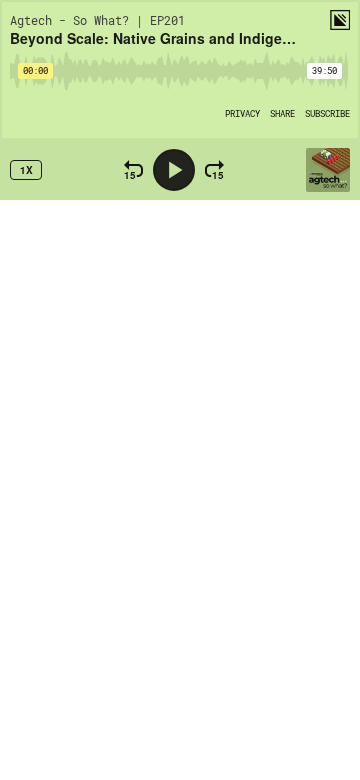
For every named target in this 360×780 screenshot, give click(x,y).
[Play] (174, 170)
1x (26, 170)
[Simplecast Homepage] (340, 20)
